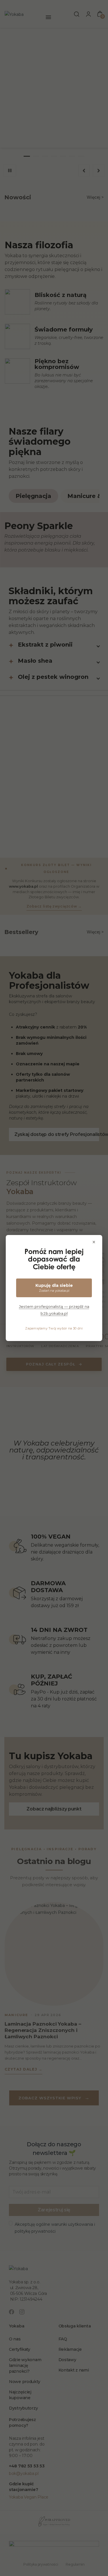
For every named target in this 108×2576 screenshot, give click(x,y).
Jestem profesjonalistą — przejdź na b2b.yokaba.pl (54, 1310)
